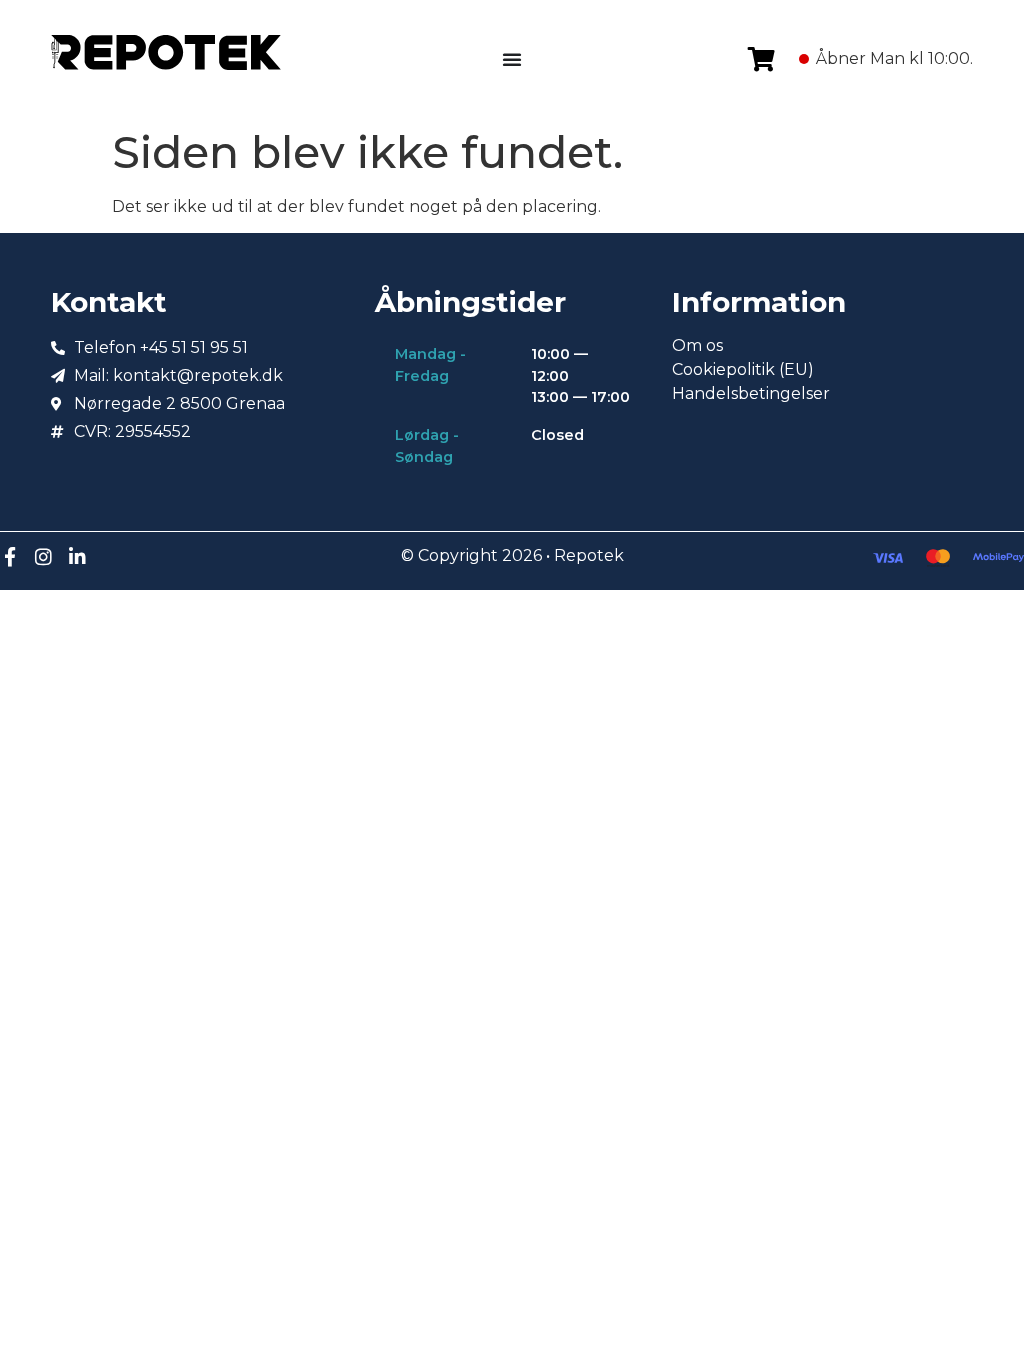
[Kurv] (761, 59)
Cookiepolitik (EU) (743, 369)
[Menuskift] (512, 59)
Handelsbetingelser (751, 393)
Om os (697, 345)
